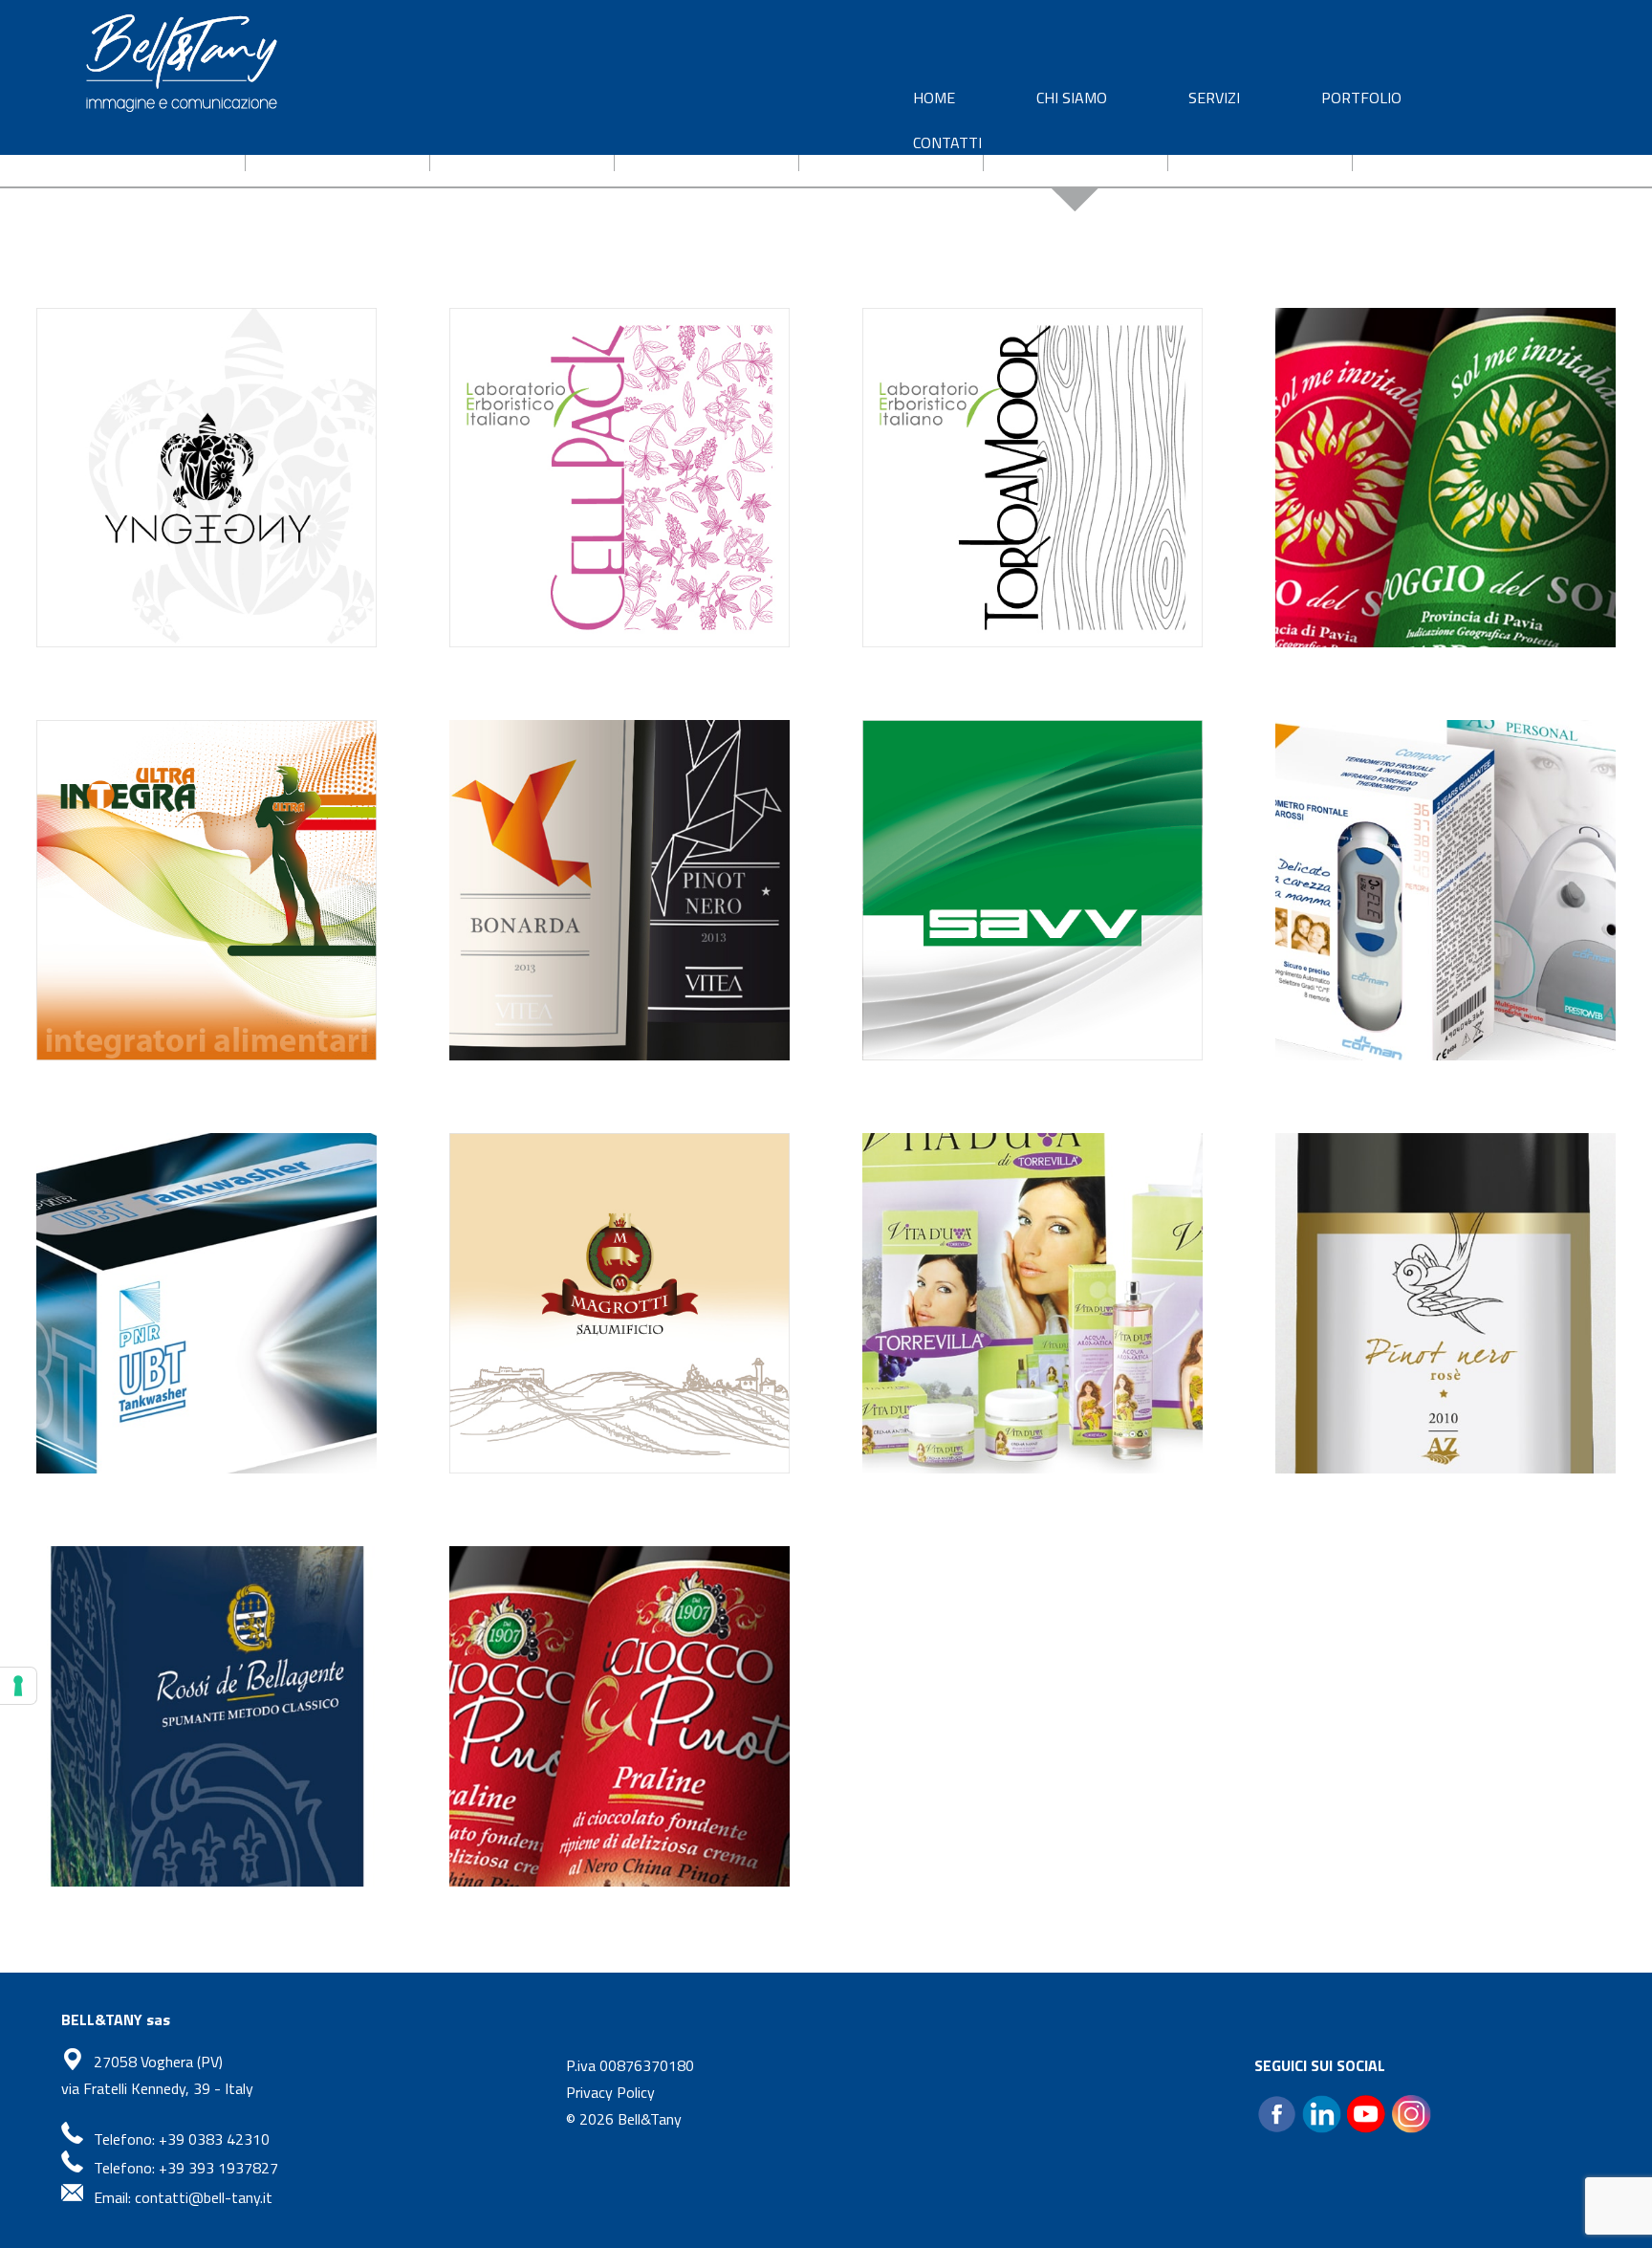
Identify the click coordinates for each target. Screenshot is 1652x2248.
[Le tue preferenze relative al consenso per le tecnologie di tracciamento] (18, 1686)
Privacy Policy (610, 2092)
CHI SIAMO (1072, 98)
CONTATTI (947, 142)
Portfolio (1361, 98)
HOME (934, 98)
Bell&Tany (650, 2119)
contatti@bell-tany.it (204, 2197)
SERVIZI (1214, 98)
